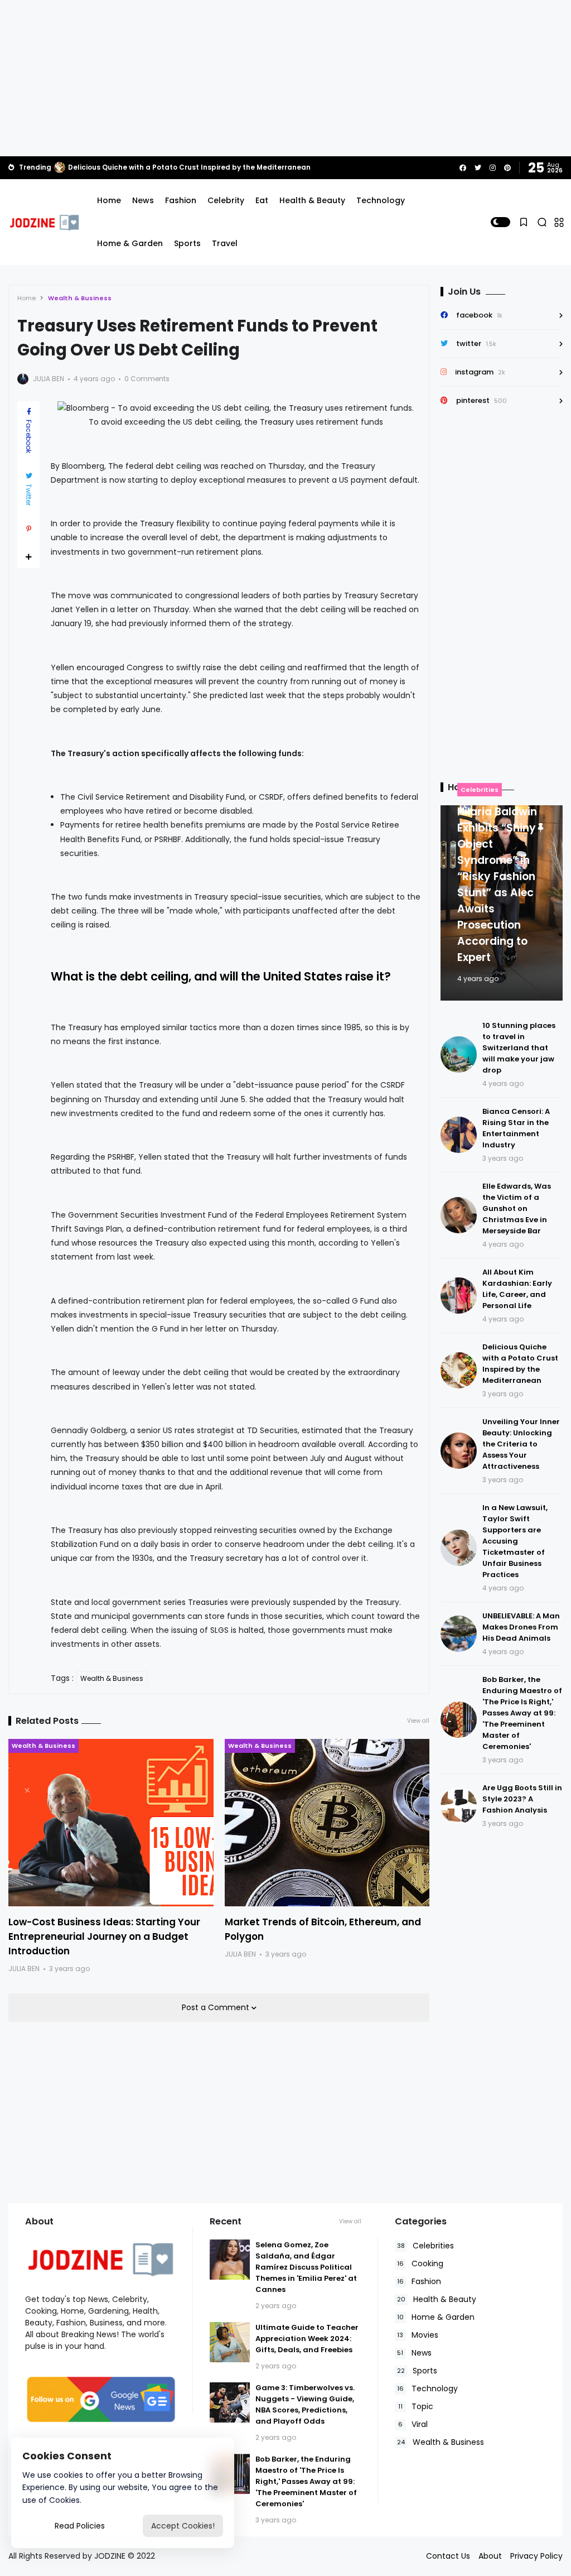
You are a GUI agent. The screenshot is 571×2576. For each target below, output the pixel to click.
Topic (416, 2406)
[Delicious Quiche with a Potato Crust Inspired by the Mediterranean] (60, 167)
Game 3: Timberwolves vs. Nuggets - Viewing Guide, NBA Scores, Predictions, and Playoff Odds (305, 2404)
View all (418, 1721)
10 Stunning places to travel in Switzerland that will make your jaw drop (519, 1048)
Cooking (420, 2263)
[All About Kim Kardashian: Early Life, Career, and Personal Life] (459, 1296)
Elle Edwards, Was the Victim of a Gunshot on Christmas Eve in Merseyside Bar (517, 1208)
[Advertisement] (285, 78)
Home (109, 200)
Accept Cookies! (183, 2526)
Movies (418, 2335)
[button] (500, 222)
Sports (187, 243)
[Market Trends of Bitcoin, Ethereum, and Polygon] (327, 1823)
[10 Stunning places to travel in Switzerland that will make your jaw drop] (459, 1054)
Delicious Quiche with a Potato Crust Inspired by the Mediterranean (189, 167)
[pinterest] (507, 168)
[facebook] (463, 168)
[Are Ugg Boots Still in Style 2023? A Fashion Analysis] (459, 1806)
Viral (413, 2424)
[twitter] (478, 168)
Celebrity (226, 200)
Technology (381, 200)
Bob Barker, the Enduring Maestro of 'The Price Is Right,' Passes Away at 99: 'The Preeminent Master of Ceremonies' (522, 1713)
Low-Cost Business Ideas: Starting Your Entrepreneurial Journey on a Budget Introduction (104, 1936)
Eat (262, 200)
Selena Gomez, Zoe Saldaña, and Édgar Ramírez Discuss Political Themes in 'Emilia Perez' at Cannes (306, 2267)
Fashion (181, 200)
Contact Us (448, 2556)
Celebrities (480, 790)
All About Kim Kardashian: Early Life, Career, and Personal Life (517, 1289)
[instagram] (493, 168)
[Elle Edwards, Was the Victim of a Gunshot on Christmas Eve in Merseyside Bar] (459, 1215)
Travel (225, 243)
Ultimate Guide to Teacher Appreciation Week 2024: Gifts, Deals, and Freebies (307, 2339)
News (143, 200)
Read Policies (80, 2526)
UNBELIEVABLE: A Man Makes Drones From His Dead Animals (521, 1627)
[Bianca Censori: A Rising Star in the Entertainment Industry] (459, 1135)
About (490, 2556)
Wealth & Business (80, 298)
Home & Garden (130, 243)
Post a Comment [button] (217, 2007)
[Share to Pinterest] (28, 529)
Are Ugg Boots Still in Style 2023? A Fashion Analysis (522, 1799)
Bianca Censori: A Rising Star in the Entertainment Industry (516, 1128)
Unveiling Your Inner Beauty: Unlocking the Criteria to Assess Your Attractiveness (521, 1444)
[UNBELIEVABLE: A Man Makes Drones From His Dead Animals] (459, 1634)
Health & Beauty (312, 200)
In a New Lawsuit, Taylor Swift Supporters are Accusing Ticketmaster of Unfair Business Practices (515, 1541)
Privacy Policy (536, 2556)
